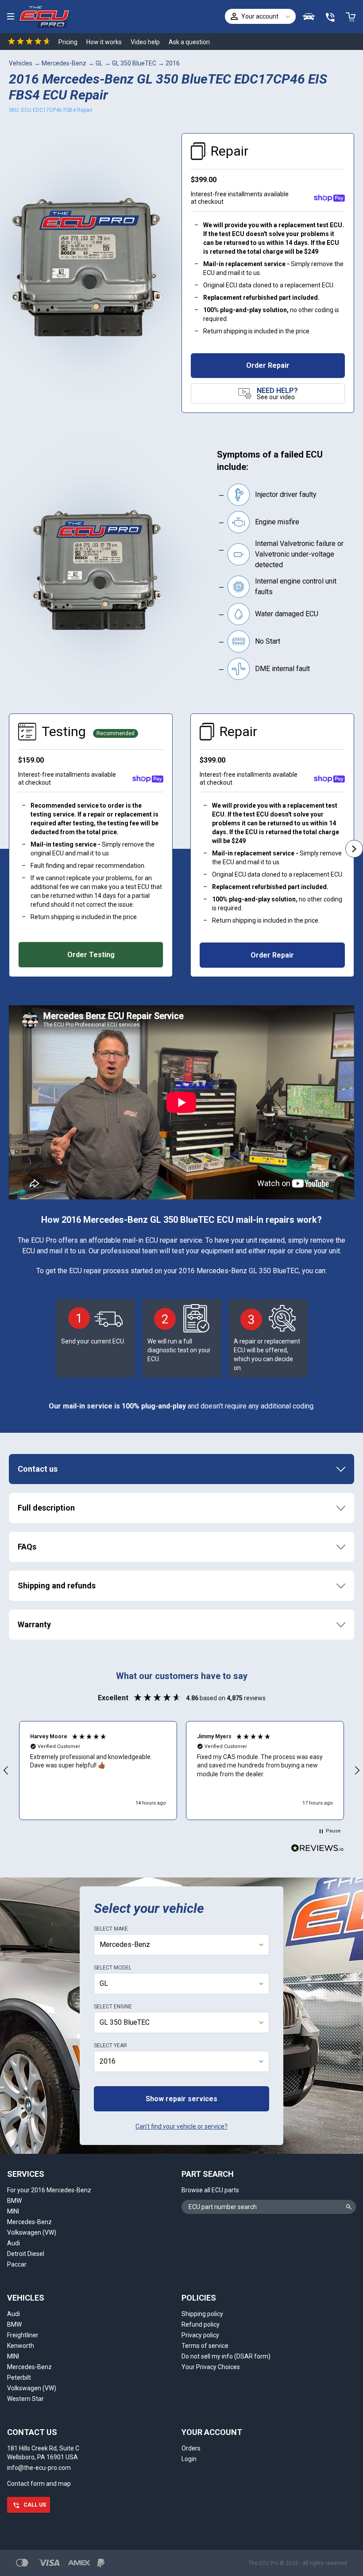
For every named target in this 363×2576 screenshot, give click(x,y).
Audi (14, 2243)
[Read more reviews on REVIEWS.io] (317, 1849)
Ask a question (189, 42)
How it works (104, 42)
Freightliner (23, 2335)
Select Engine (113, 2007)
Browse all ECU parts (210, 2190)
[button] (98, 1771)
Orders (191, 2448)
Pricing (68, 42)
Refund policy (201, 2324)
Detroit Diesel (26, 2254)
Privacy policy (200, 2335)
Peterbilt (19, 2378)
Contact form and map (39, 2484)
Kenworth (21, 2346)
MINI (13, 2211)
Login (189, 2459)
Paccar (17, 2264)
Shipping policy (202, 2314)
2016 (173, 63)
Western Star (25, 2399)
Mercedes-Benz (64, 63)
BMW (14, 2201)
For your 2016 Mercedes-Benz (49, 2190)
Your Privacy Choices (211, 2367)
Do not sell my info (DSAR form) (226, 2356)
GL (99, 63)
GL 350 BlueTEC (134, 63)
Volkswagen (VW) (32, 2233)
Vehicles (21, 63)
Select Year (110, 2046)
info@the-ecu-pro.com (39, 2468)
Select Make (111, 1929)
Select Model (113, 1968)
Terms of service (205, 2346)
